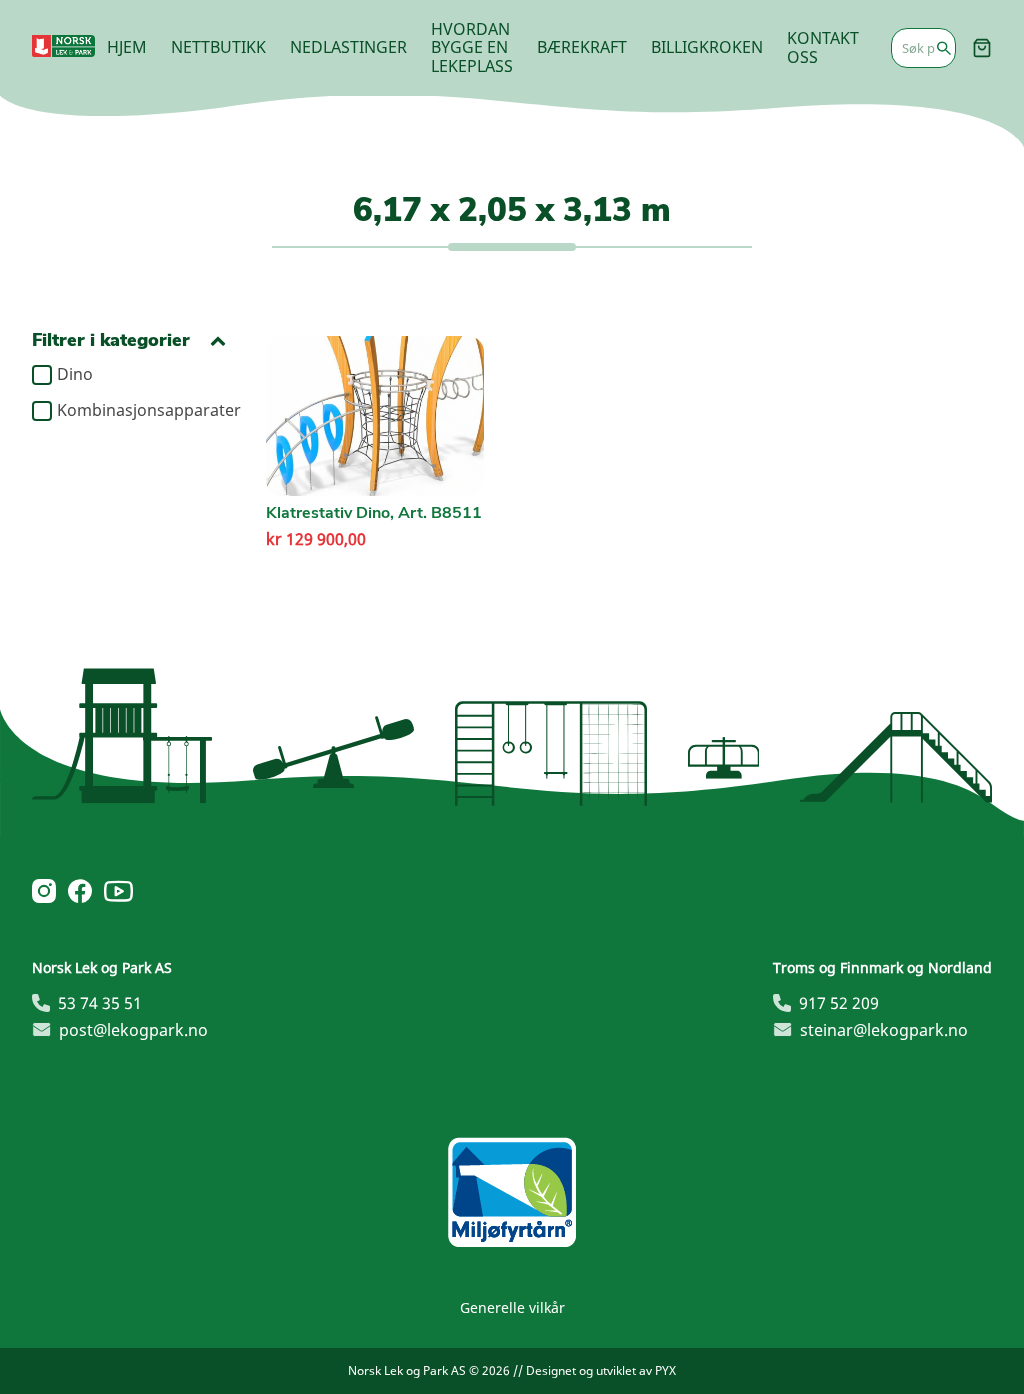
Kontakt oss (823, 47)
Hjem (127, 47)
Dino (75, 375)
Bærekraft (582, 47)
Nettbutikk (218, 47)
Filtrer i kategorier (111, 340)
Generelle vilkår (512, 1307)
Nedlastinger (348, 47)
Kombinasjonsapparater (141, 411)
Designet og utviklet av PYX (601, 1370)
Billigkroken (707, 47)
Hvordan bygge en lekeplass (472, 47)
